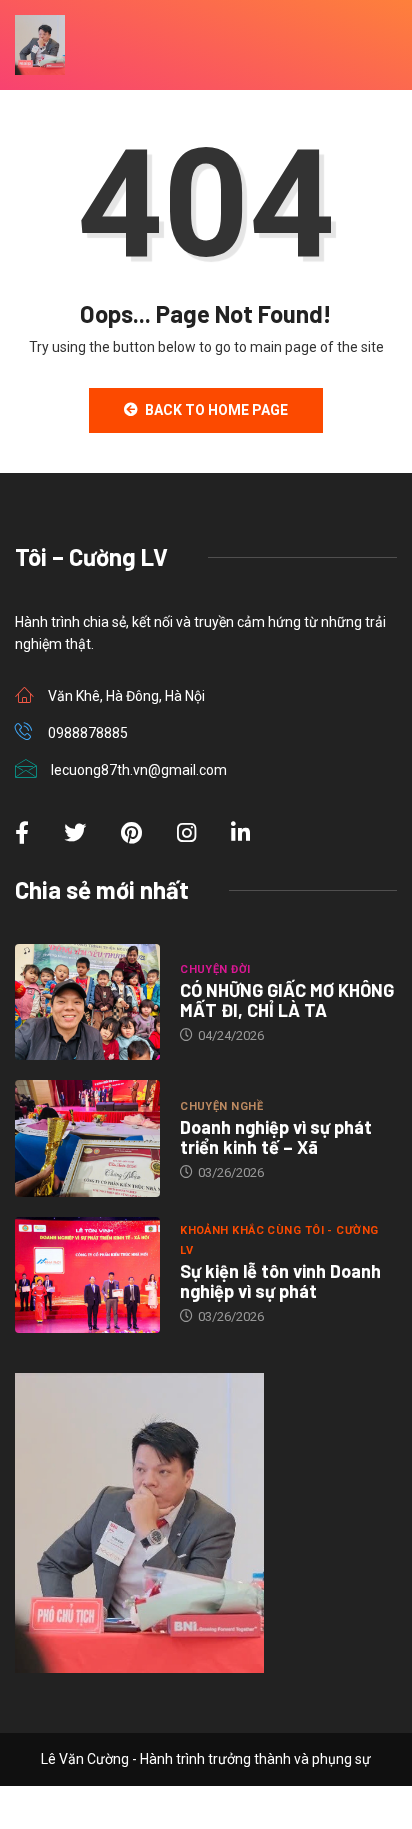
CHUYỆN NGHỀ (221, 1106)
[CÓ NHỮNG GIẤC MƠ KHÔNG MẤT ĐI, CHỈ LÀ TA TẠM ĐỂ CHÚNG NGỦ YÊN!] (87, 1002)
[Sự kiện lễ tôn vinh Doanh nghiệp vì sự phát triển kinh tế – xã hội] (87, 1275)
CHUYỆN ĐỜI (215, 969)
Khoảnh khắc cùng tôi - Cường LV (279, 1240)
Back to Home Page (216, 410)
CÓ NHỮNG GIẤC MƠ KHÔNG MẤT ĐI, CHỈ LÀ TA (287, 1000)
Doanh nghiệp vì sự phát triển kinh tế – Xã (276, 1137)
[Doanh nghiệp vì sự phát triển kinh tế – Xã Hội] (87, 1138)
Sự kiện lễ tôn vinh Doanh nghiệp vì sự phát (280, 1281)
